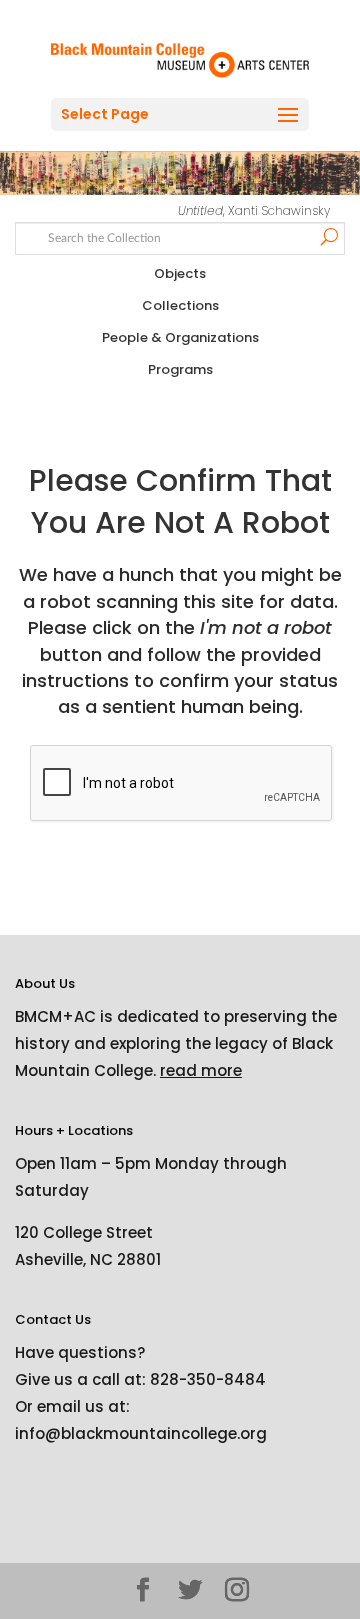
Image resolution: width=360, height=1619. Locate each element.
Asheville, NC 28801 (88, 1259)
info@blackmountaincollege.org (141, 1433)
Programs (180, 369)
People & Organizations (180, 337)
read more (201, 1070)
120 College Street (84, 1232)
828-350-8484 (208, 1379)
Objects (180, 273)
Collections (180, 305)
